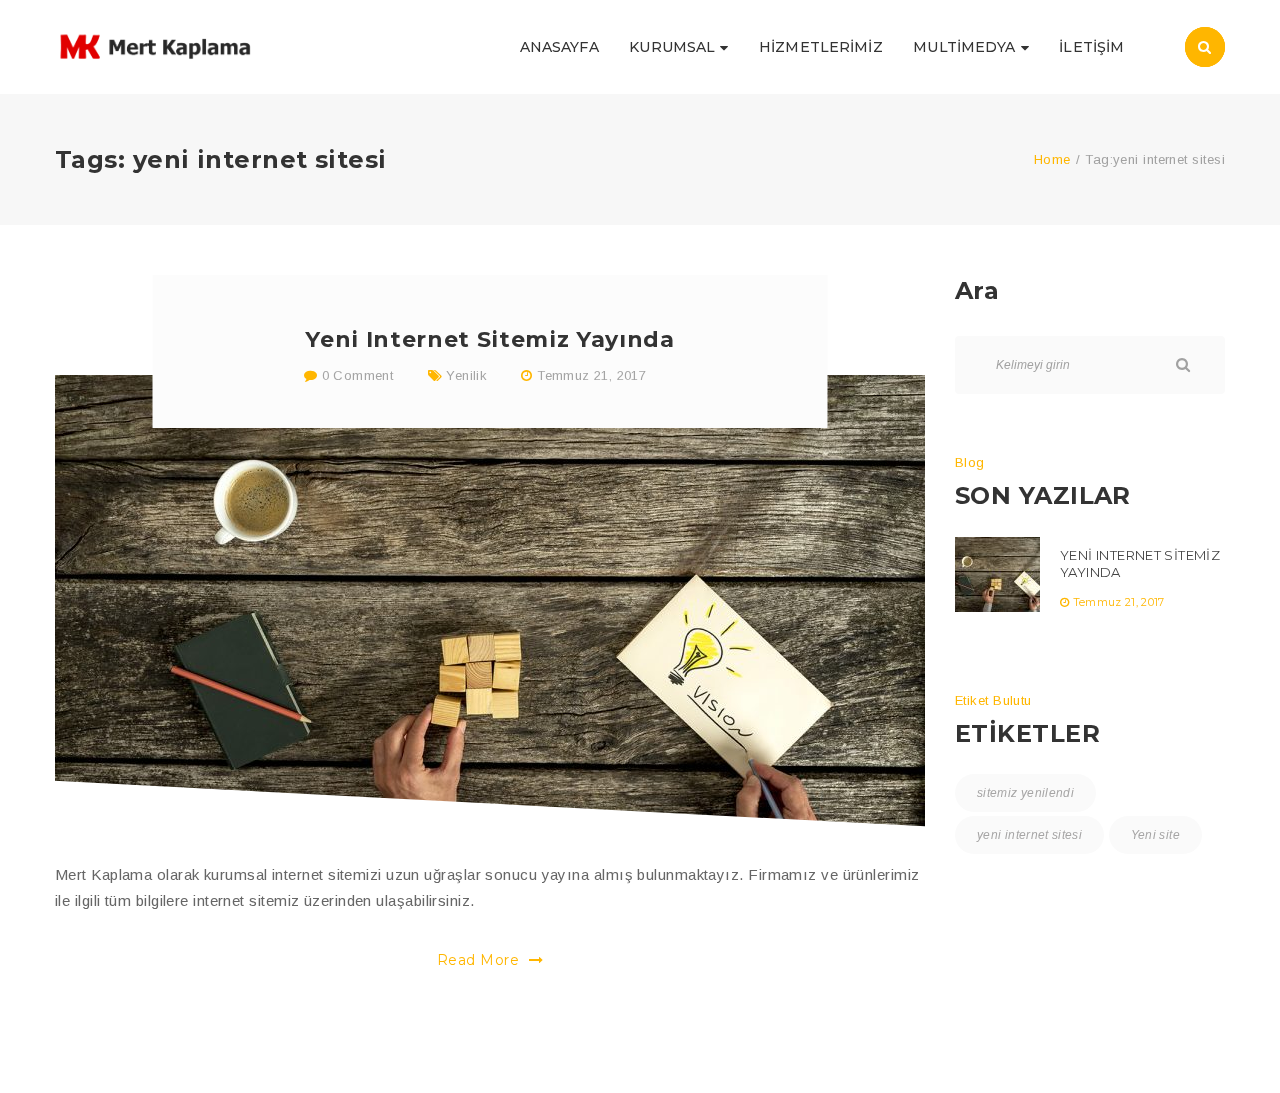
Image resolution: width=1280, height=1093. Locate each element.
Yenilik (466, 375)
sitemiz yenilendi (1025, 793)
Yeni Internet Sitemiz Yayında (489, 339)
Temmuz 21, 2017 (591, 375)
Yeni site (1155, 835)
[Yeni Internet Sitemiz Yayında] (490, 601)
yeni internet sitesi (1029, 835)
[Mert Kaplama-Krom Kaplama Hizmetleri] (155, 45)
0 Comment (355, 375)
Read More (480, 960)
